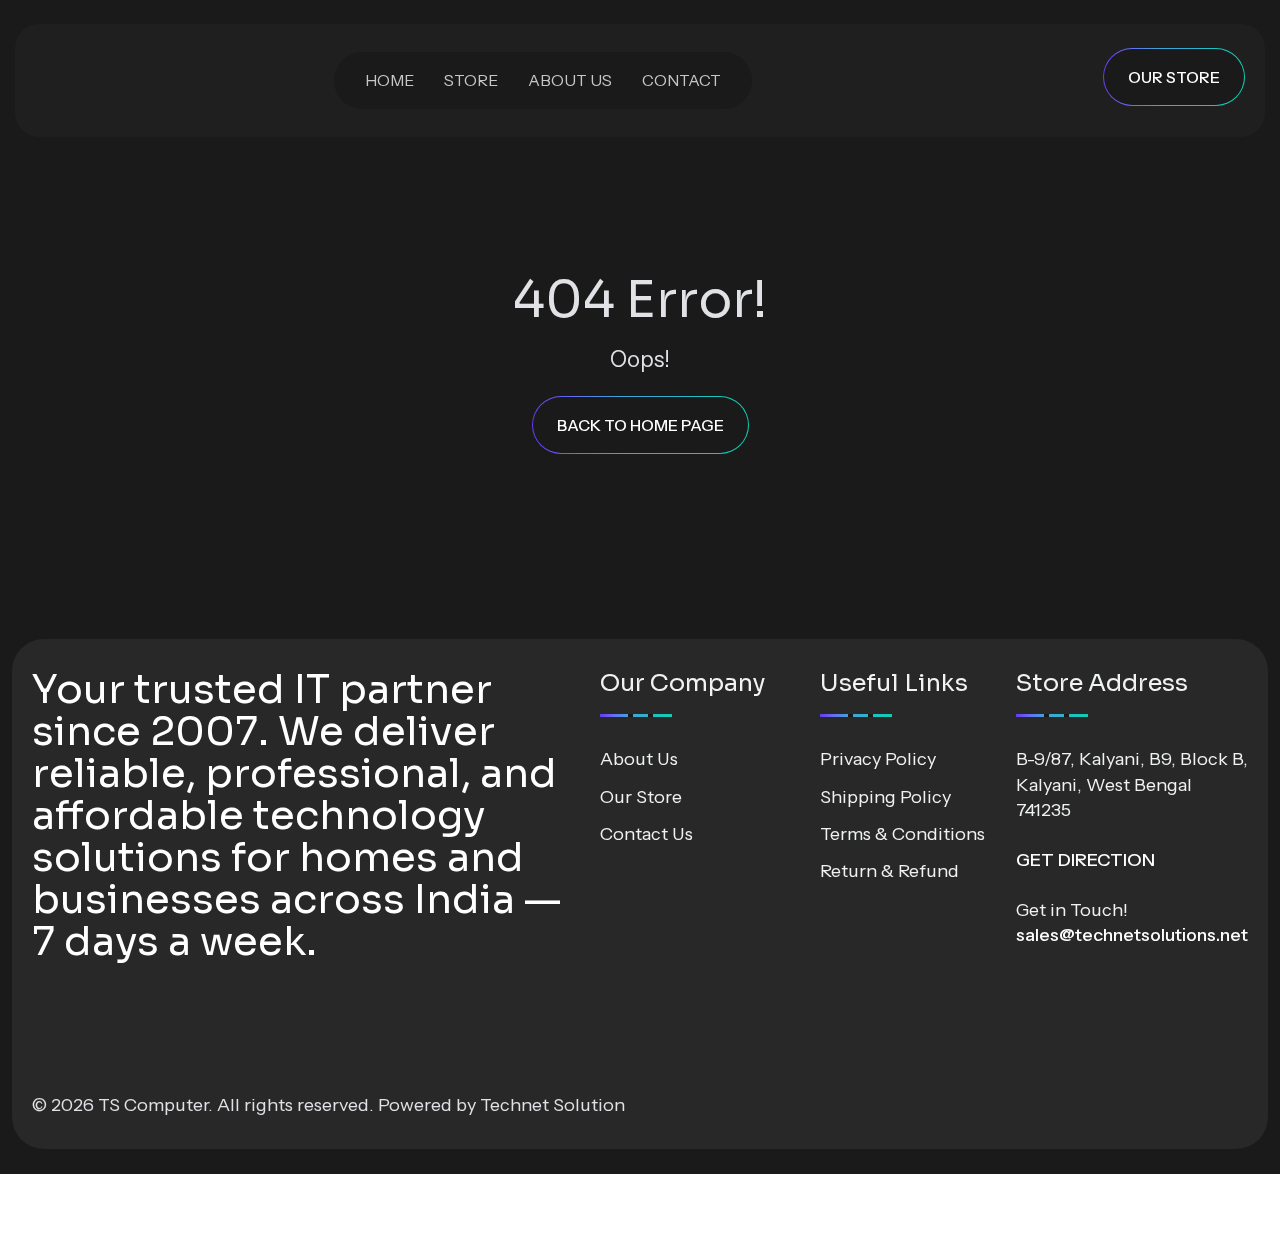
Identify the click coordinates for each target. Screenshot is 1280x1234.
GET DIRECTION (1085, 860)
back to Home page (640, 425)
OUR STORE (1174, 77)
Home (389, 80)
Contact (681, 80)
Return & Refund (889, 871)
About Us (570, 80)
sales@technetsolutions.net (1132, 935)
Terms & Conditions (902, 834)
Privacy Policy (878, 759)
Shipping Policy (885, 797)
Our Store (641, 797)
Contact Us (646, 834)
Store (471, 80)
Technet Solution (552, 1105)
